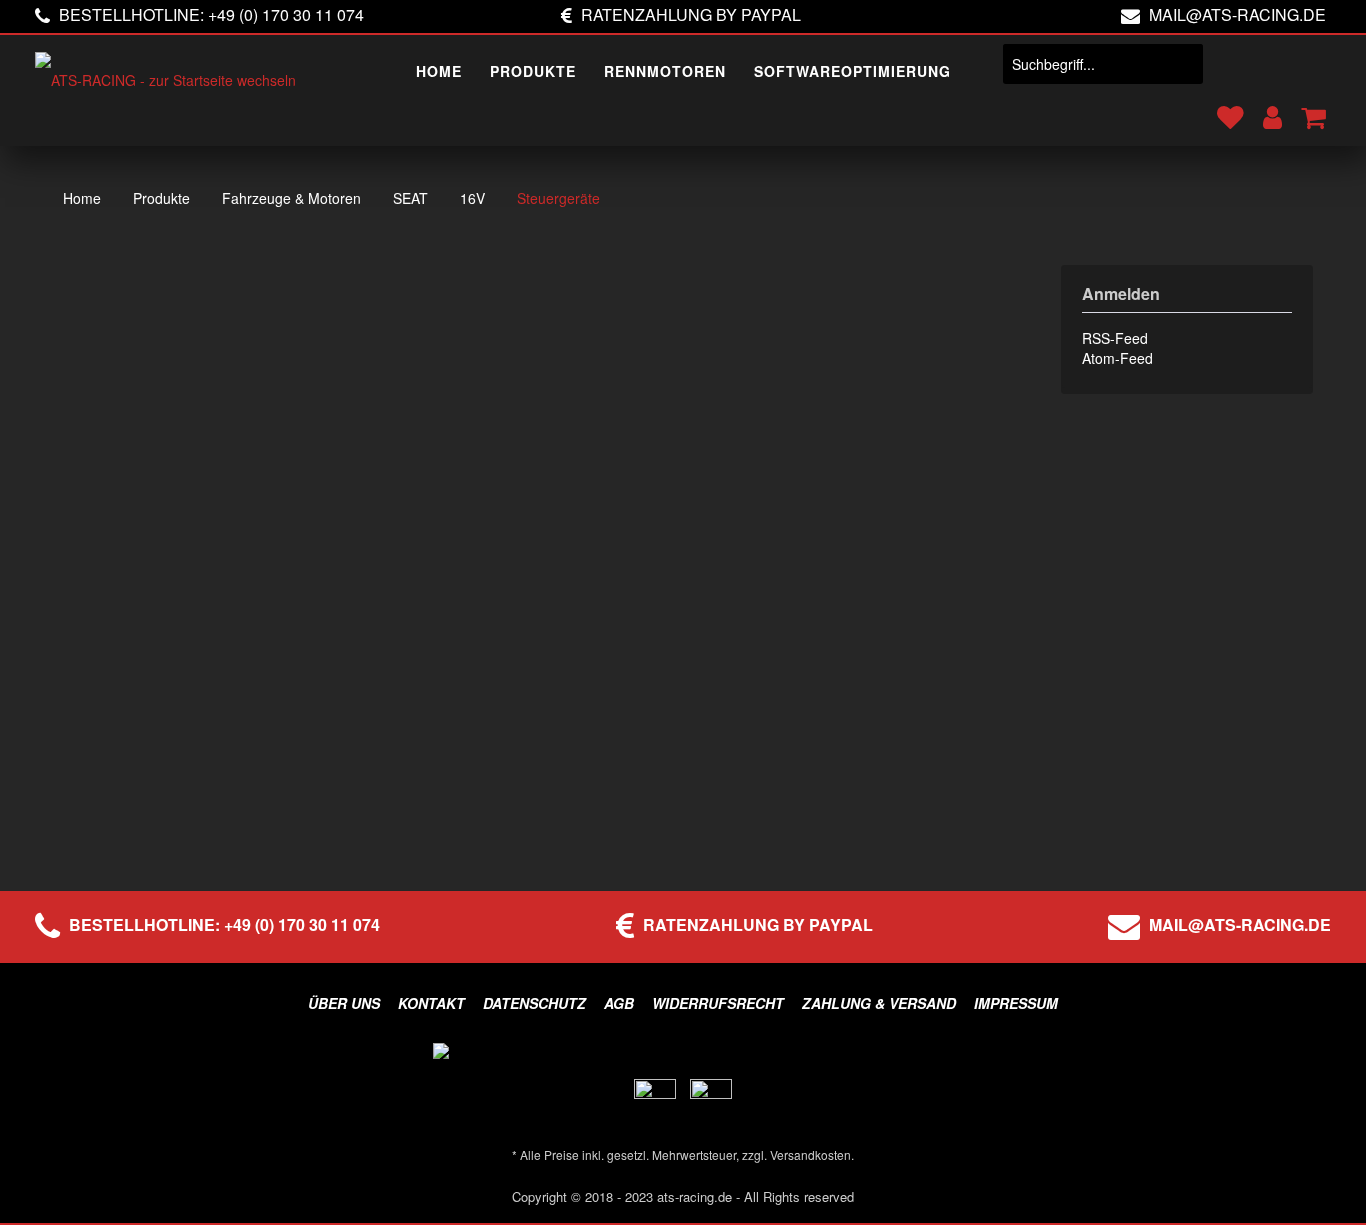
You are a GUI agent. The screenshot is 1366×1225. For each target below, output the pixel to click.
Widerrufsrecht (718, 1003)
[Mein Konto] (1270, 107)
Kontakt (431, 1003)
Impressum (1016, 1003)
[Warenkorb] (1311, 107)
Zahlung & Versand (879, 1003)
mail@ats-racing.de (1237, 14)
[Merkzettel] (1228, 107)
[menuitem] (439, 72)
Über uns (344, 1003)
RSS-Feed (1115, 338)
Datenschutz (534, 1003)
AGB (619, 1003)
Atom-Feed (1117, 358)
